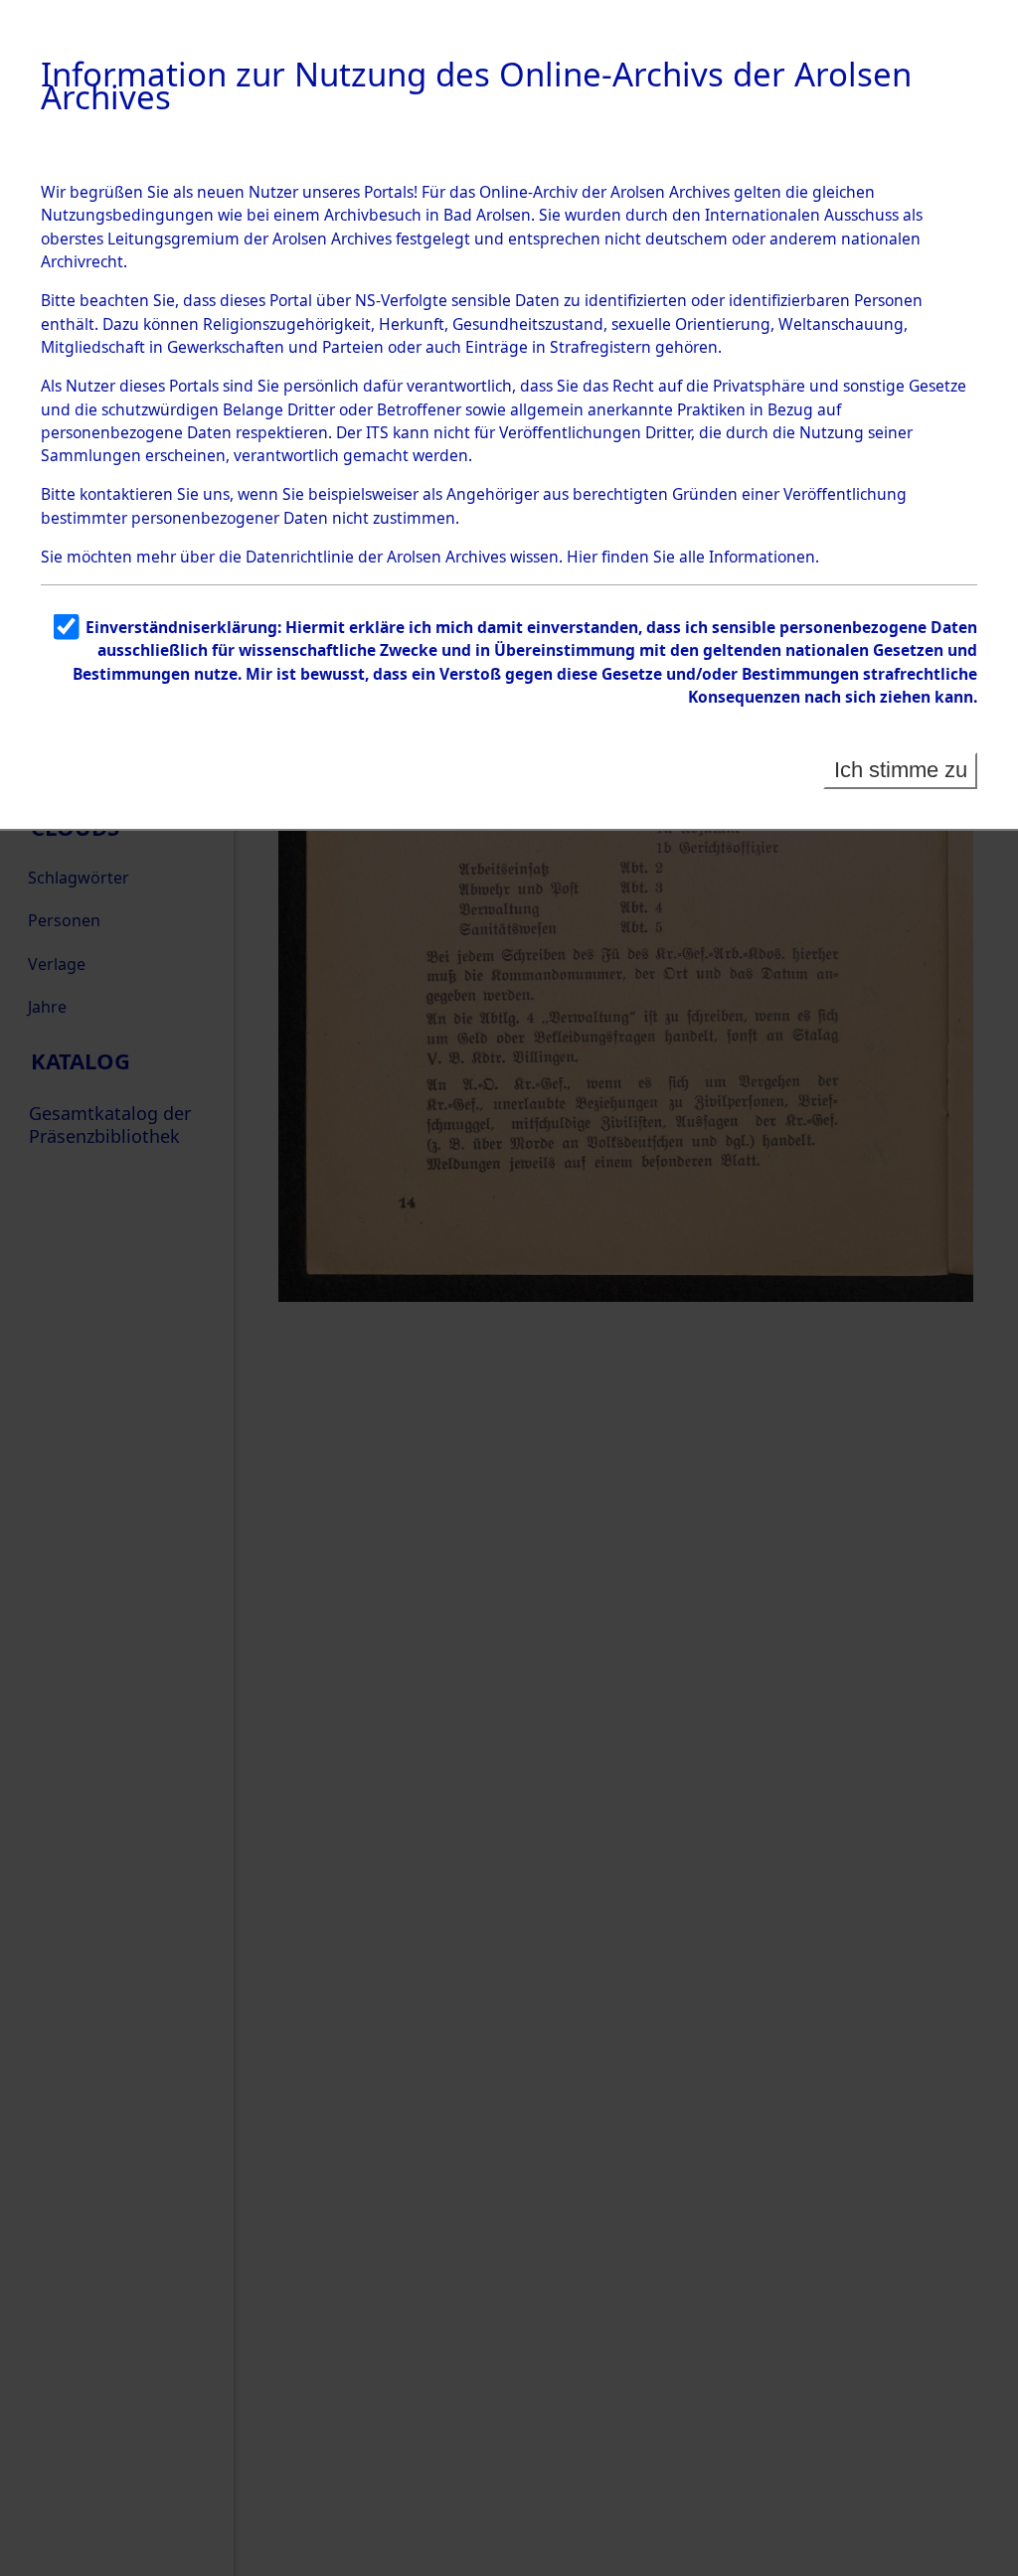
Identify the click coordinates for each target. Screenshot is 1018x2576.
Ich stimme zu (901, 770)
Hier (582, 557)
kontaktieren (126, 494)
